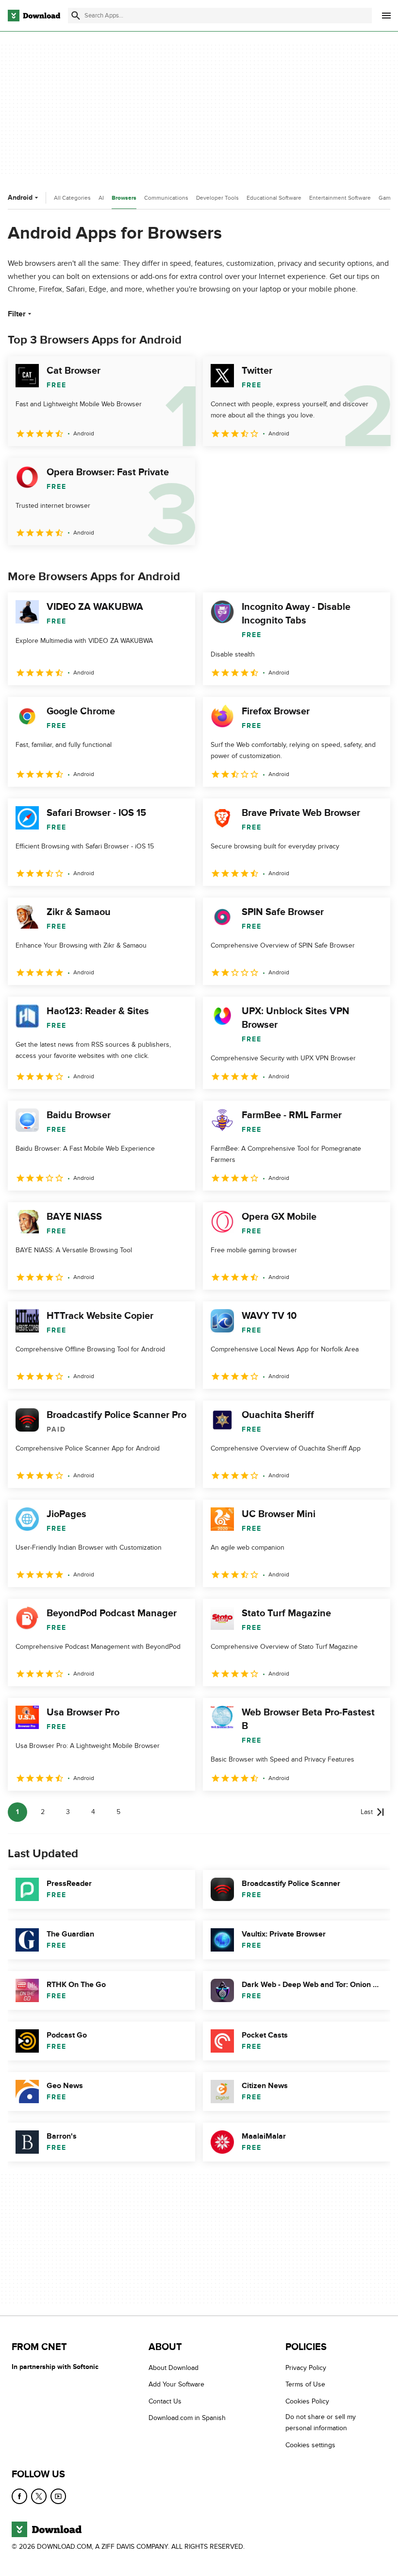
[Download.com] (34, 16)
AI (101, 198)
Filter (17, 314)
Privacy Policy (306, 2368)
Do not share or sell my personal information (321, 2422)
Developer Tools (217, 198)
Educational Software (274, 198)
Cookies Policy (307, 2401)
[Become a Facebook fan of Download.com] (19, 2496)
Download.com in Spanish (187, 2418)
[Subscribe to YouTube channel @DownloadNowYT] (58, 2496)
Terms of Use (305, 2385)
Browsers (124, 198)
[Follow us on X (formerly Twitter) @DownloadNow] (39, 2496)
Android (20, 198)
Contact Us (165, 2401)
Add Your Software (176, 2385)
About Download (174, 2368)
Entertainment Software (340, 198)
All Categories (72, 198)
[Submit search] (76, 16)
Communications (166, 198)
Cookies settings (310, 2445)
